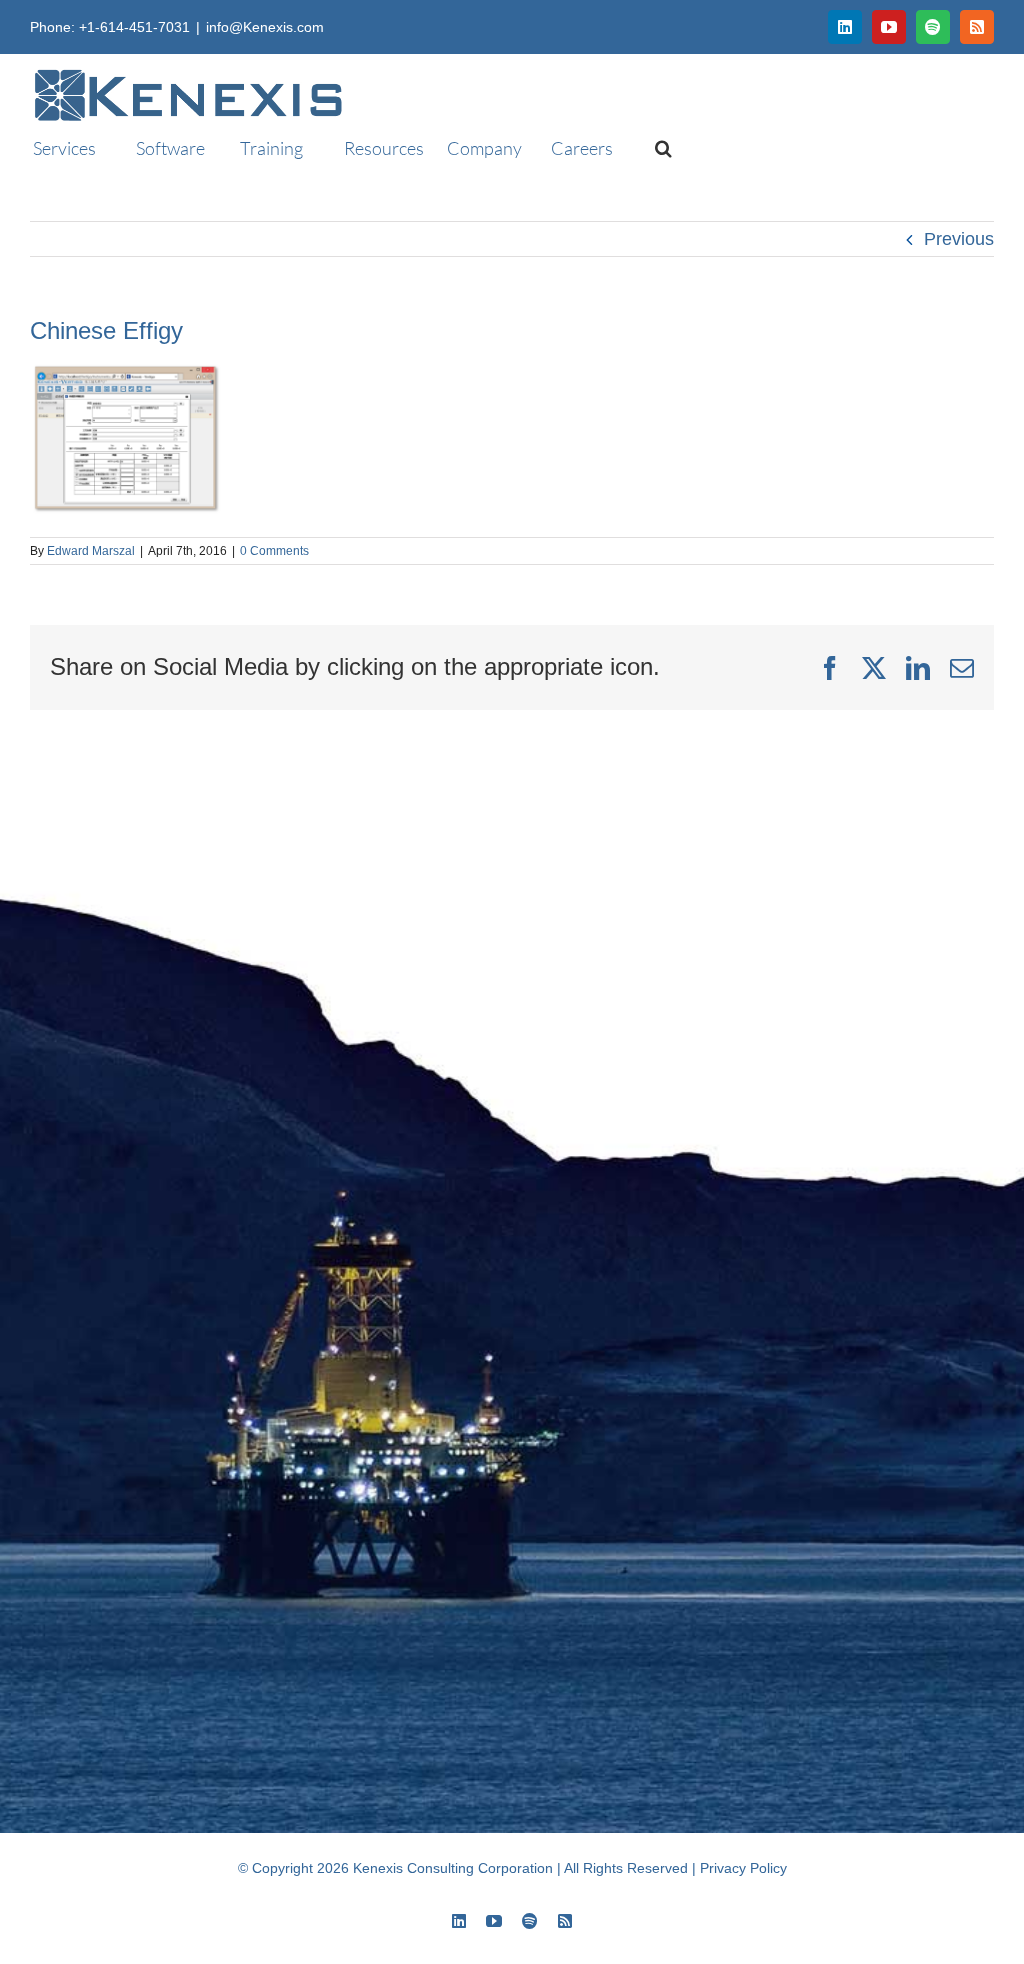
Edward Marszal (91, 551)
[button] (654, 148)
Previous (959, 239)
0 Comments (274, 551)
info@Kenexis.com (265, 27)
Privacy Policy (743, 1868)
